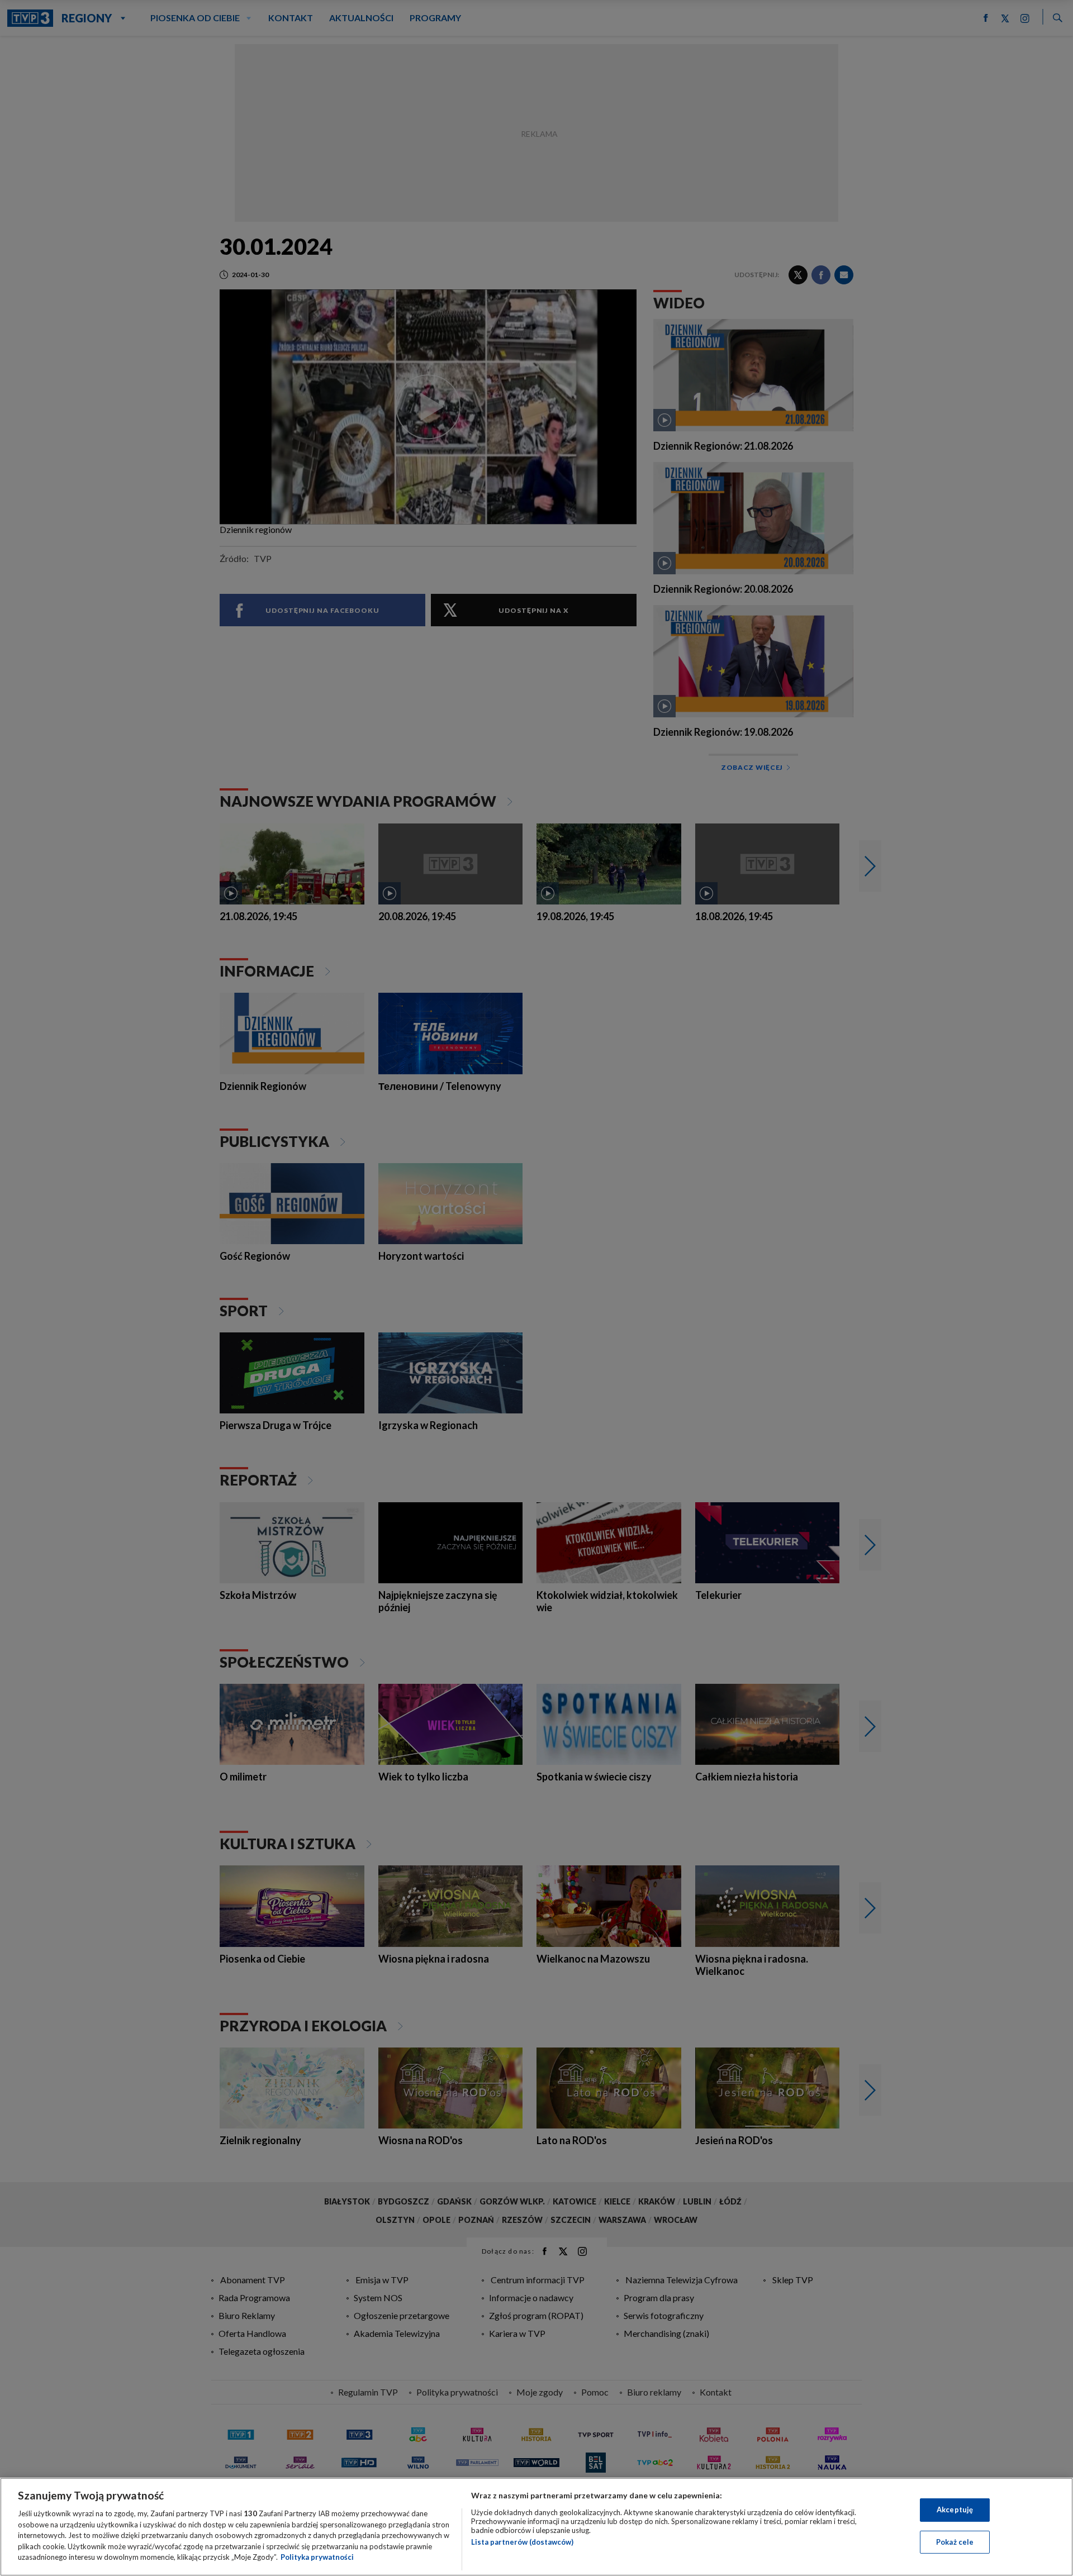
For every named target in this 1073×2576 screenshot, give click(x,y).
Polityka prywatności (317, 2557)
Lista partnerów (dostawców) (522, 2542)
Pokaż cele (955, 2542)
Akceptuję (955, 2510)
